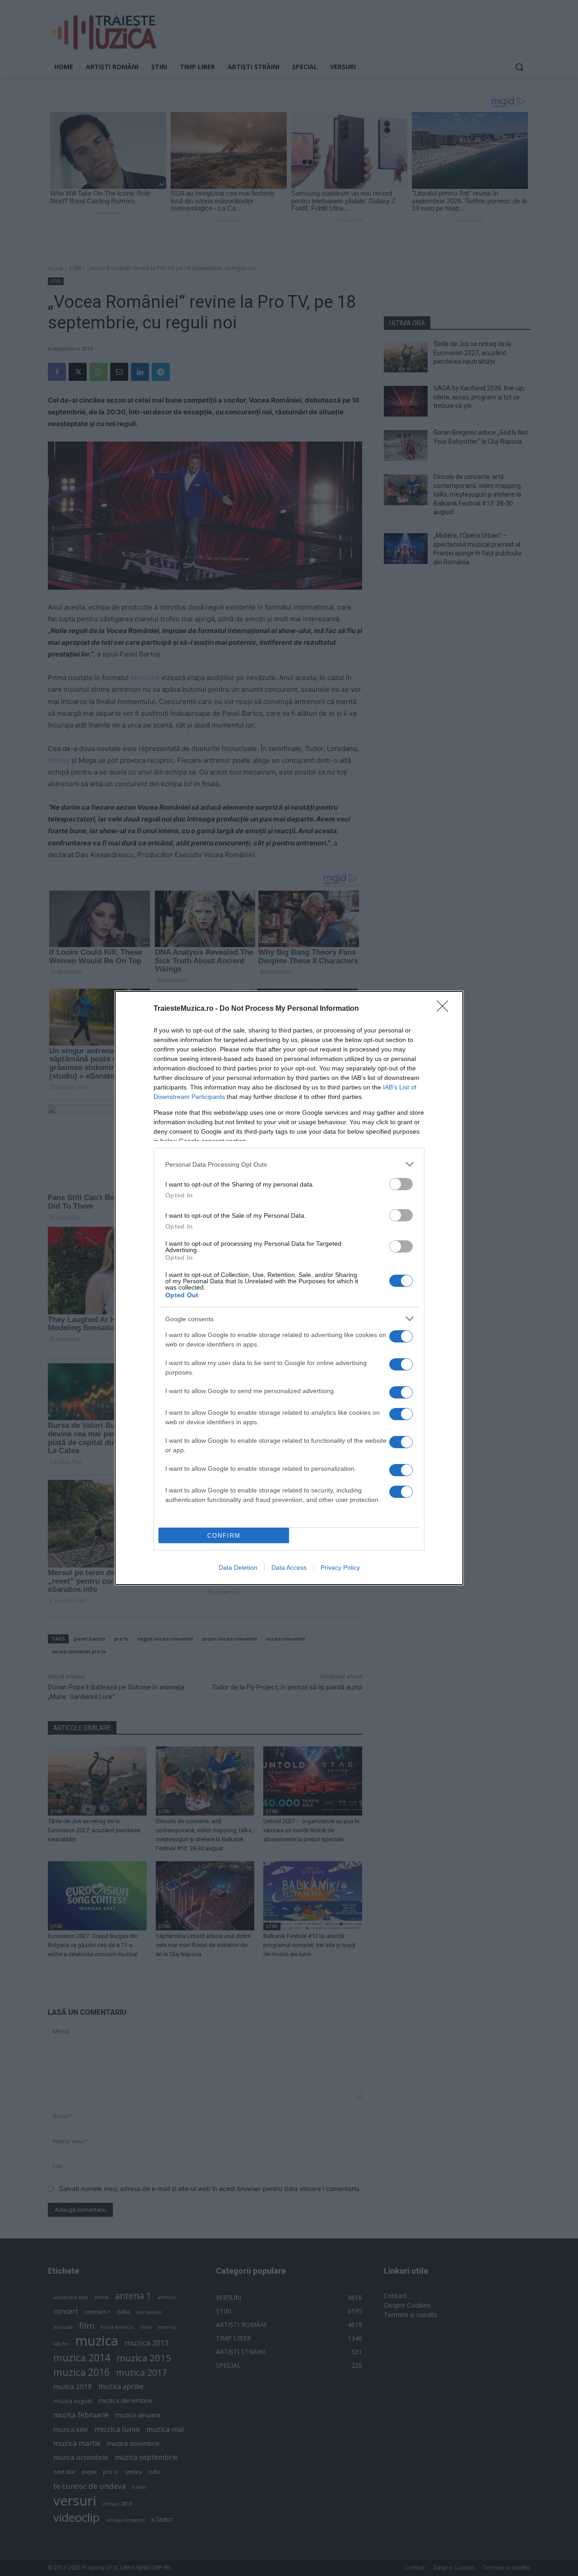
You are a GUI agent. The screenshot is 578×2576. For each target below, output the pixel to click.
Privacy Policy (340, 1567)
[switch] (401, 1184)
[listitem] (289, 1164)
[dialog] (289, 1288)
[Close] (445, 1009)
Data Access (289, 1567)
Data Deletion (238, 1567)
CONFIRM (224, 1536)
